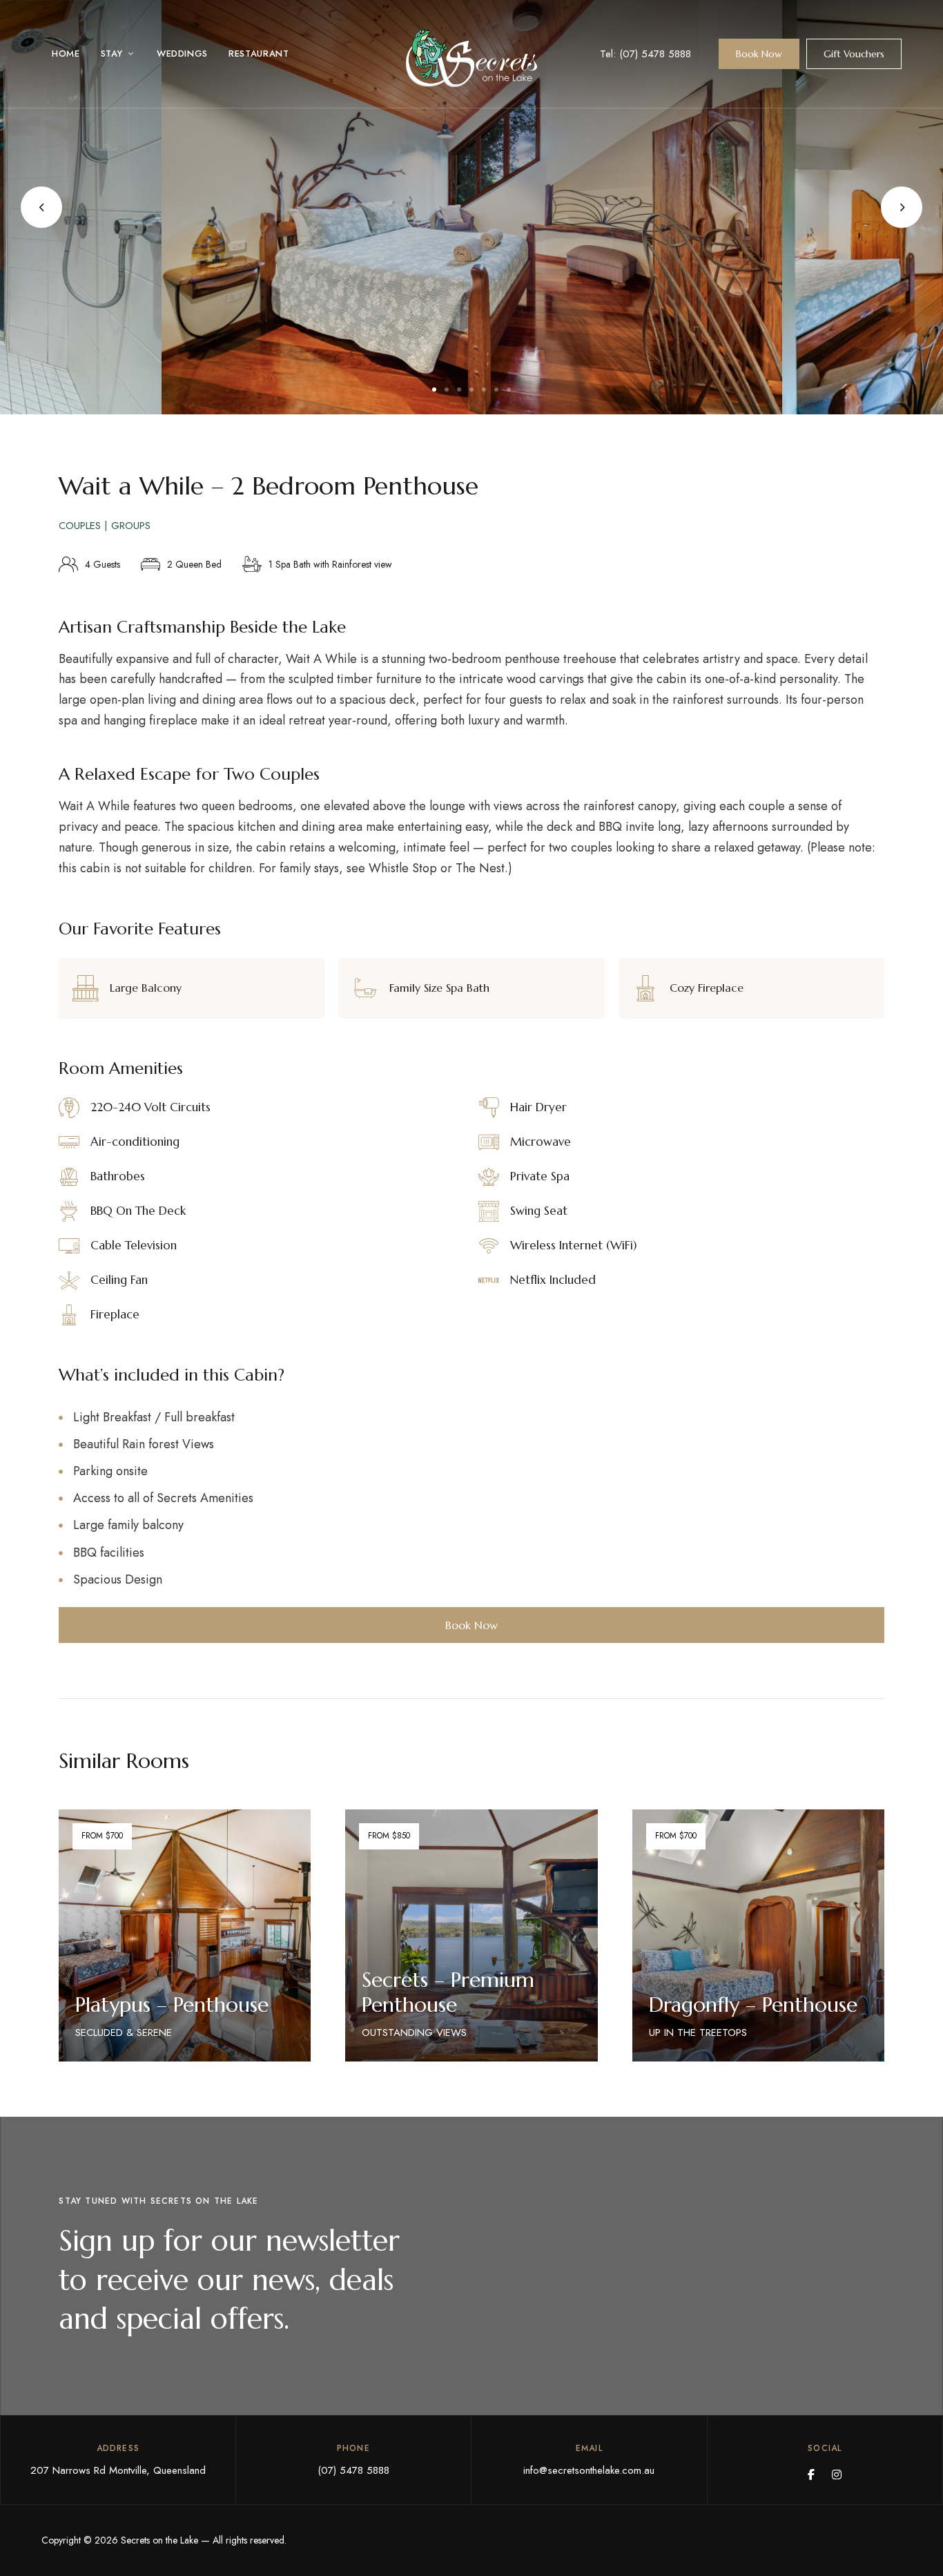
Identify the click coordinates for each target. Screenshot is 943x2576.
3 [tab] (459, 390)
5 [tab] (484, 390)
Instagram (837, 2474)
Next (902, 207)
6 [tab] (496, 390)
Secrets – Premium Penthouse (448, 1992)
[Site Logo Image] (471, 58)
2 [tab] (447, 390)
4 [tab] (471, 390)
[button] (759, 54)
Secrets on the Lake (161, 2540)
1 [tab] (434, 390)
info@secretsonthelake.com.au (589, 2470)
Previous (41, 207)
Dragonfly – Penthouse (753, 2005)
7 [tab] (509, 390)
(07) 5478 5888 (353, 2470)
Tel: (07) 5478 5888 (645, 54)
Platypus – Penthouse (172, 2005)
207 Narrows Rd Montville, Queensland (118, 2470)
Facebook (811, 2474)
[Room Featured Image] (185, 1936)
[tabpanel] (472, 207)
